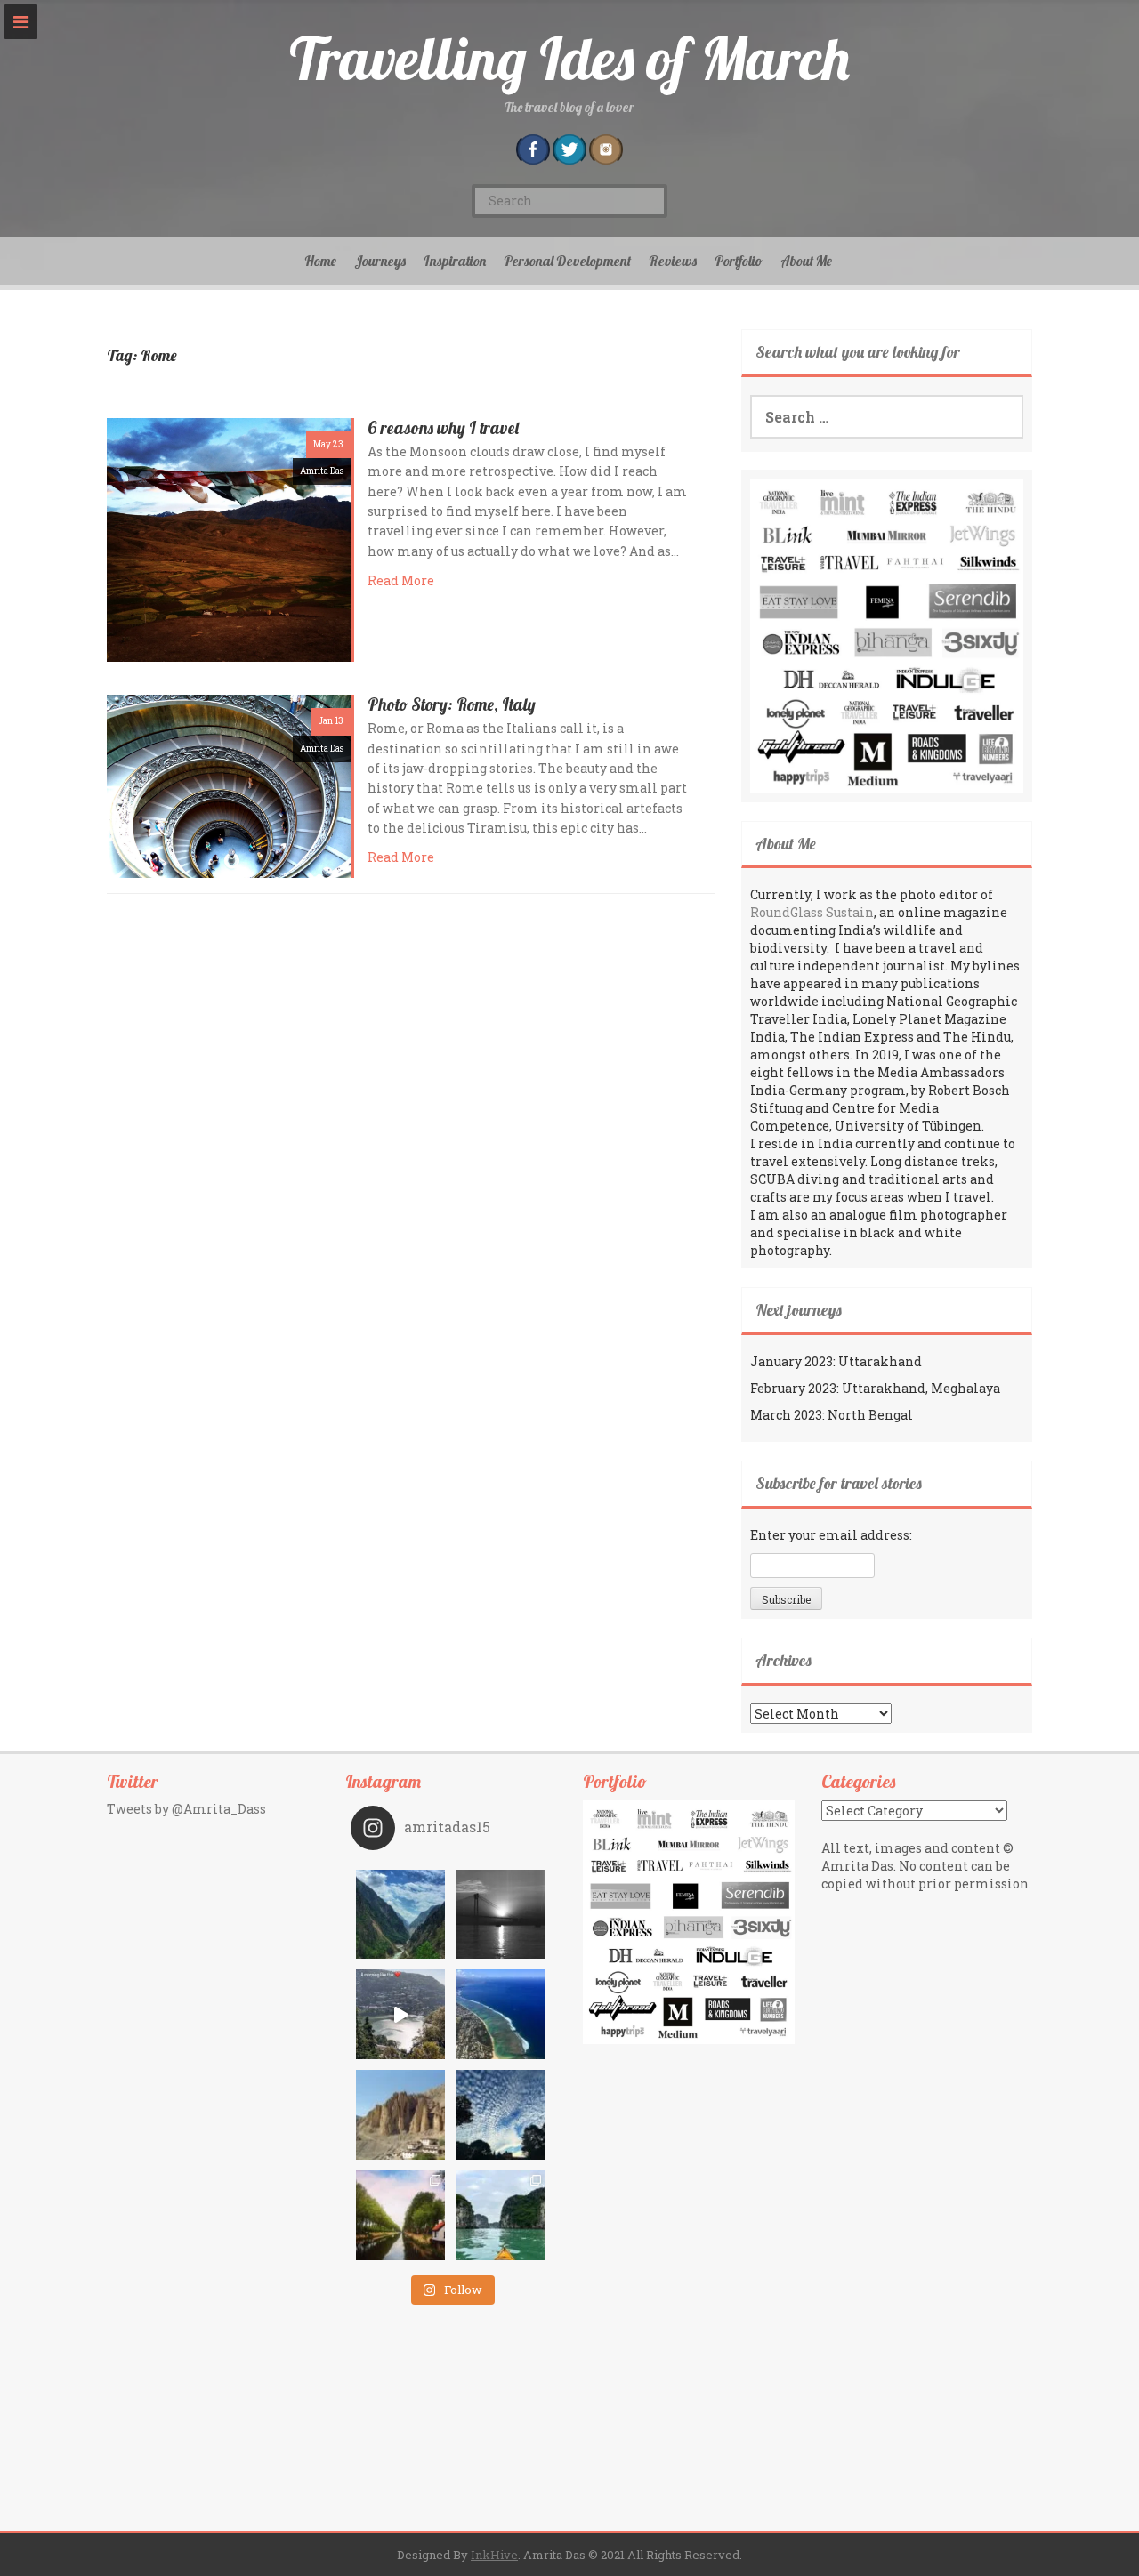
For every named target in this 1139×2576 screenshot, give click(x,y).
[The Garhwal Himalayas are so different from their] (401, 1915)
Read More (401, 580)
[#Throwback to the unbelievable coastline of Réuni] (501, 2014)
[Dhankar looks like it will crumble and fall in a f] (401, 2115)
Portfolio (739, 261)
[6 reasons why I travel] (229, 539)
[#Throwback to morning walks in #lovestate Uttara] (401, 2014)
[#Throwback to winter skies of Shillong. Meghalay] (501, 2115)
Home (320, 261)
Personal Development (567, 261)
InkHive (494, 2555)
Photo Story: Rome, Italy (452, 704)
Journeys (380, 261)
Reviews (673, 261)
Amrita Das (322, 471)
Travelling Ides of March (569, 58)
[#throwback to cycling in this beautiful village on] (401, 2215)
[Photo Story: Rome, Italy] (229, 785)
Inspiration (455, 261)
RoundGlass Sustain (812, 912)
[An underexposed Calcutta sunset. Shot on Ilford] (501, 1915)
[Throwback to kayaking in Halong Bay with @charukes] (501, 2215)
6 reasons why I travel (443, 428)
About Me (806, 261)
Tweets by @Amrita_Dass (186, 1809)
